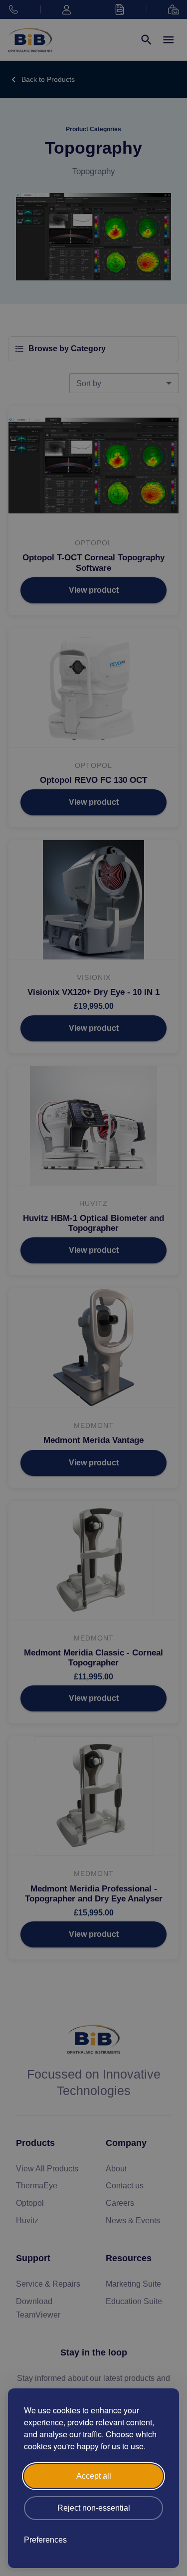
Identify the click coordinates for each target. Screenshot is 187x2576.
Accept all (94, 2476)
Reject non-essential (94, 2508)
